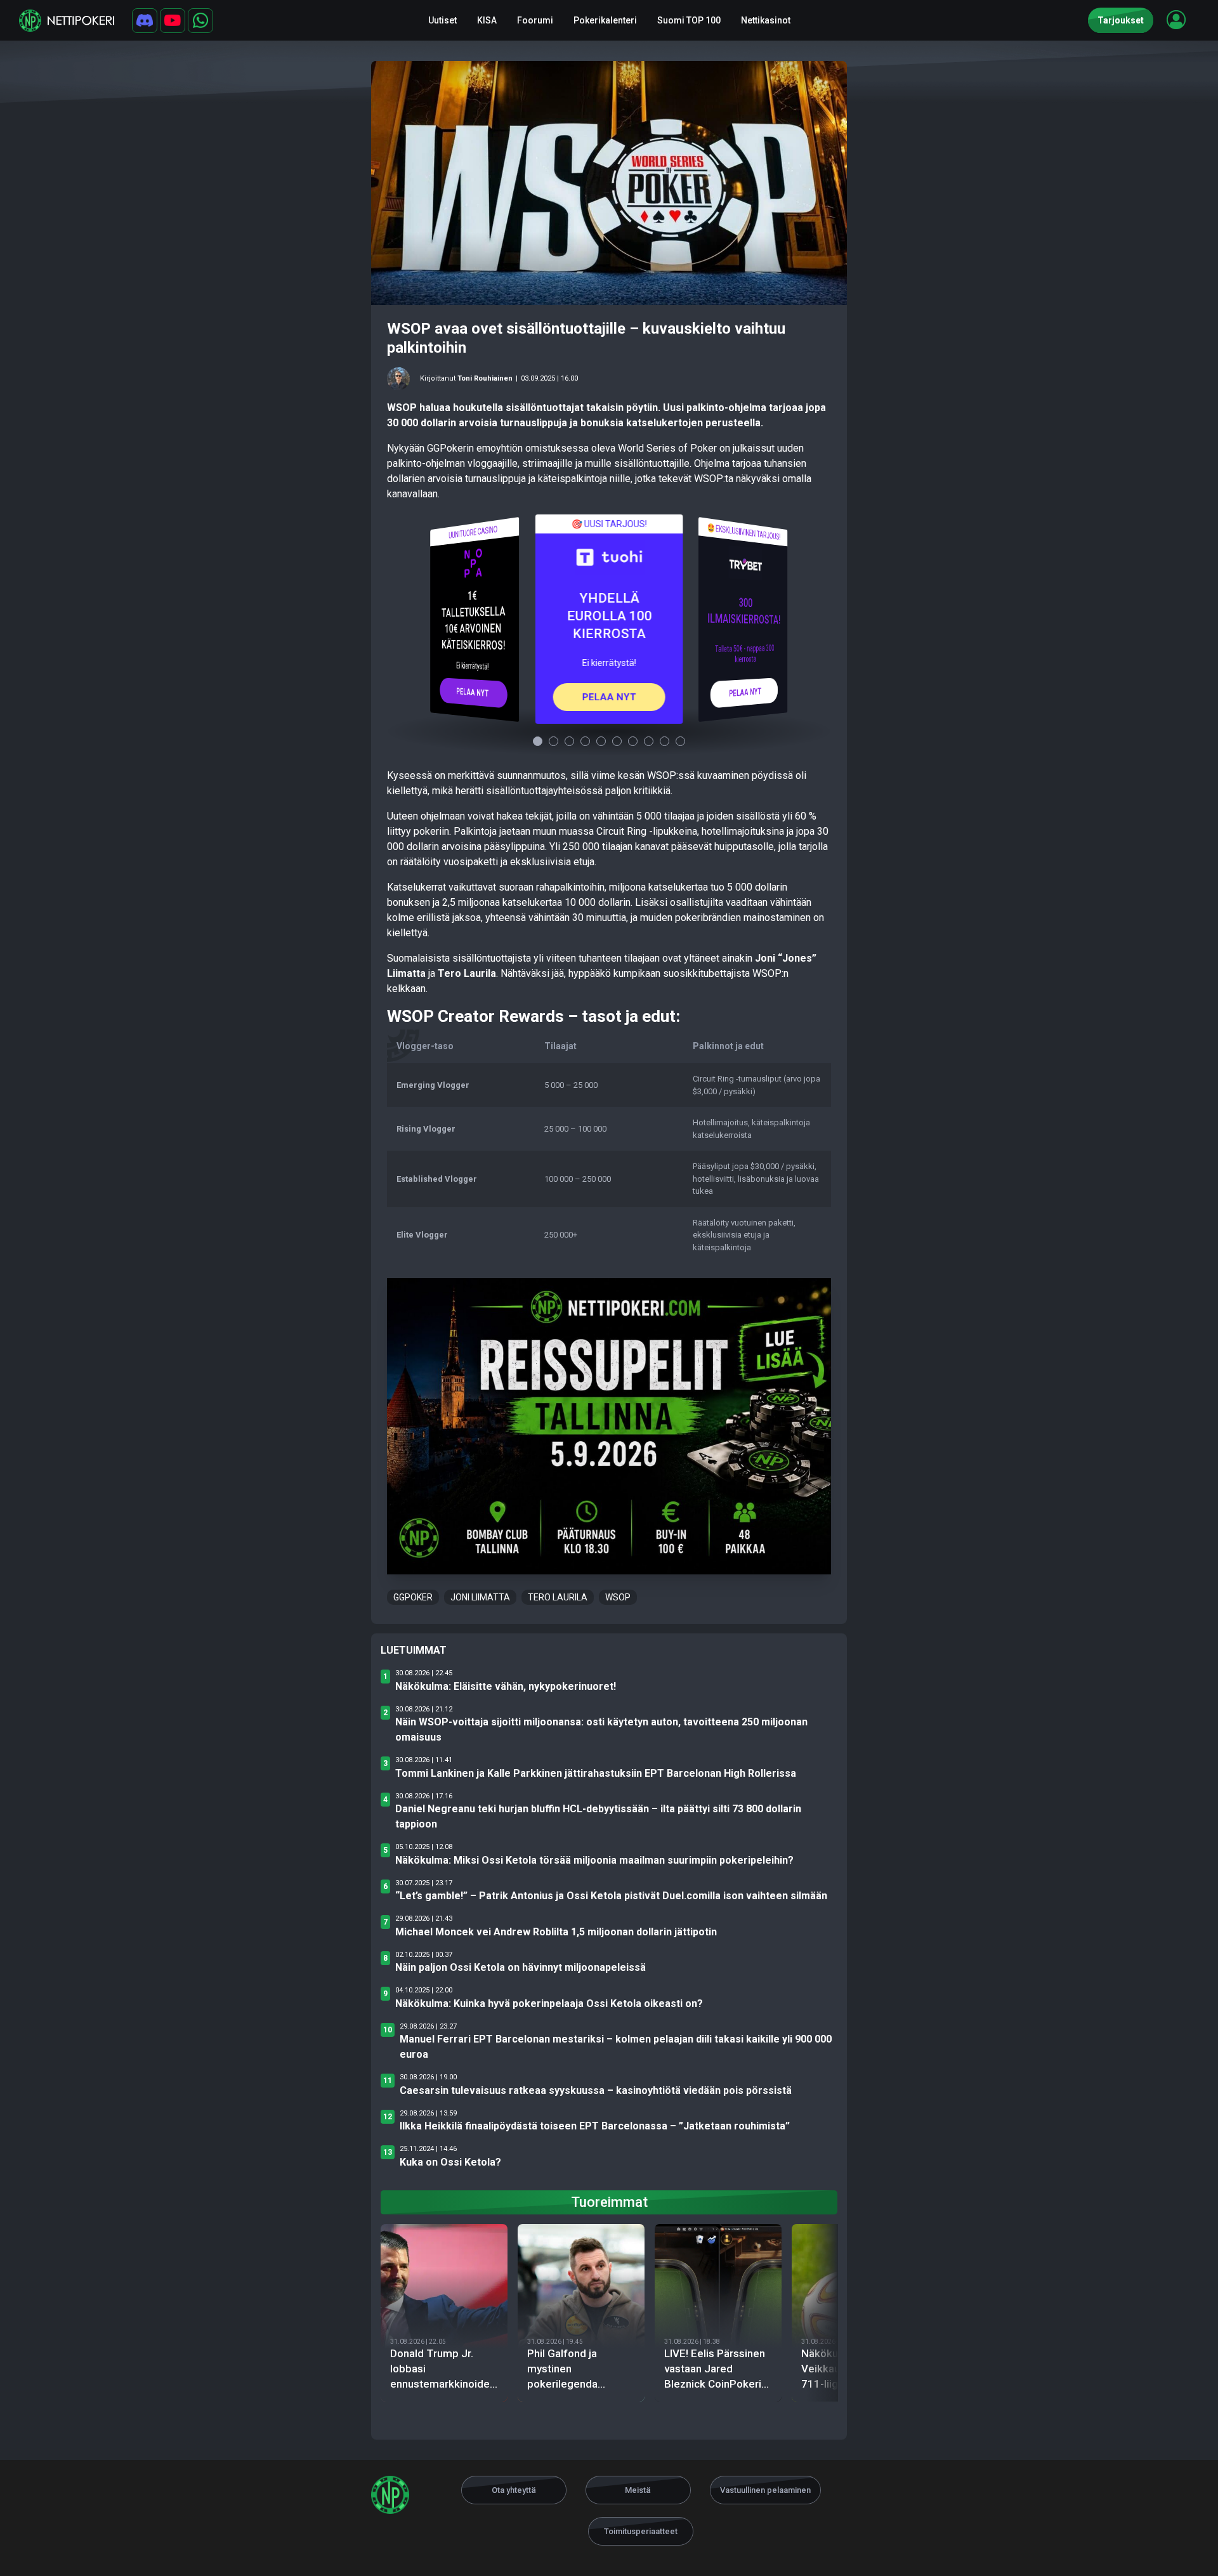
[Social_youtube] (173, 21)
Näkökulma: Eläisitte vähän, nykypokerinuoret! (506, 1686)
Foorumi (535, 20)
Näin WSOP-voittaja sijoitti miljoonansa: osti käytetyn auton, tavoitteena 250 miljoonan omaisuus (601, 1729)
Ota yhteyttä (514, 2490)
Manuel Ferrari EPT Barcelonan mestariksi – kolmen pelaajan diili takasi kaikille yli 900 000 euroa (616, 2047)
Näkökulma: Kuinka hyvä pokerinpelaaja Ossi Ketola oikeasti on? (549, 2004)
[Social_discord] (145, 21)
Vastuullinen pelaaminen (765, 2490)
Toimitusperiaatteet (641, 2531)
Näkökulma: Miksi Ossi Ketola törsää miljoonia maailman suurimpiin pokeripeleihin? (594, 1860)
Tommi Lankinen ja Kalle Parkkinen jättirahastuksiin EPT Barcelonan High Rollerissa (596, 1773)
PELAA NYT (473, 692)
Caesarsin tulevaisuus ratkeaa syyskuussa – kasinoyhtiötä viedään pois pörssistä (596, 2090)
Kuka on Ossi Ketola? (450, 2162)
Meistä (638, 2490)
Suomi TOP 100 (689, 20)
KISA (487, 20)
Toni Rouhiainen (485, 378)
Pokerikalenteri (605, 20)
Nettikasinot (766, 20)
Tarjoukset (1121, 20)
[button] (1176, 20)
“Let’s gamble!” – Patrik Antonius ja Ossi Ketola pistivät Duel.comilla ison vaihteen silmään (611, 1896)
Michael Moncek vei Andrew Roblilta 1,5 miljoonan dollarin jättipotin (556, 1932)
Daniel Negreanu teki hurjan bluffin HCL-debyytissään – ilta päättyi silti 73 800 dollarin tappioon (598, 1816)
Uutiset (442, 20)
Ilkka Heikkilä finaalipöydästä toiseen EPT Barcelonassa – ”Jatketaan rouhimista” (595, 2126)
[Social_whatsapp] (200, 21)
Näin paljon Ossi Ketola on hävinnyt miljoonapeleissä (521, 1967)
